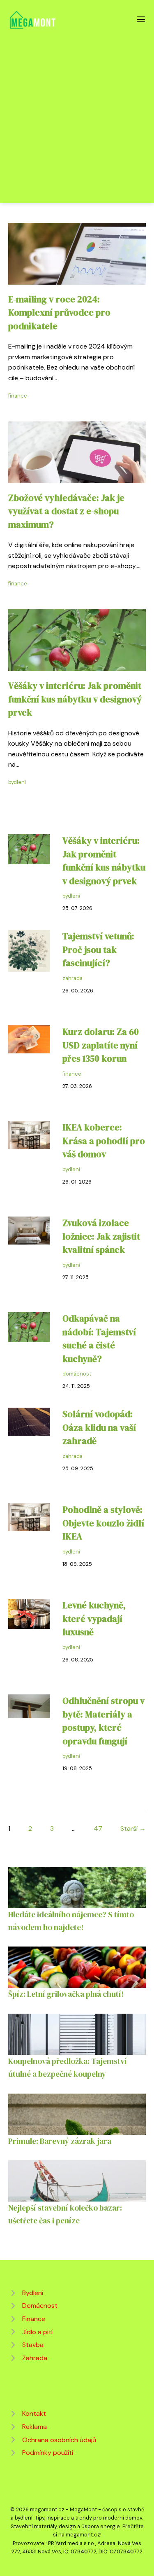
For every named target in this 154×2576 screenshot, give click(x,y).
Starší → (133, 1828)
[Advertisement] (77, 112)
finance (18, 396)
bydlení (17, 782)
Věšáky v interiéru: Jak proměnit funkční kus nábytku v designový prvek (75, 699)
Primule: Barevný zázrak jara (60, 2141)
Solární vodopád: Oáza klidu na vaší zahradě (99, 1427)
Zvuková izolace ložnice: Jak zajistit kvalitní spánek (101, 1236)
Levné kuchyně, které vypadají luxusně (94, 1619)
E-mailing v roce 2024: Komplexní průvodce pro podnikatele (59, 313)
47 (98, 1828)
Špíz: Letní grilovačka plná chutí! (66, 1994)
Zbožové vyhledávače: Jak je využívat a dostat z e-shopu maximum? (66, 511)
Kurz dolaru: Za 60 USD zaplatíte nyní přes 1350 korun (101, 1045)
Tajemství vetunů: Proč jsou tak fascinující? (98, 950)
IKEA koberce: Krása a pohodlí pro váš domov (104, 1141)
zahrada (72, 978)
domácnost (77, 1374)
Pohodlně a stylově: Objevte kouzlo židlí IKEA (103, 1523)
